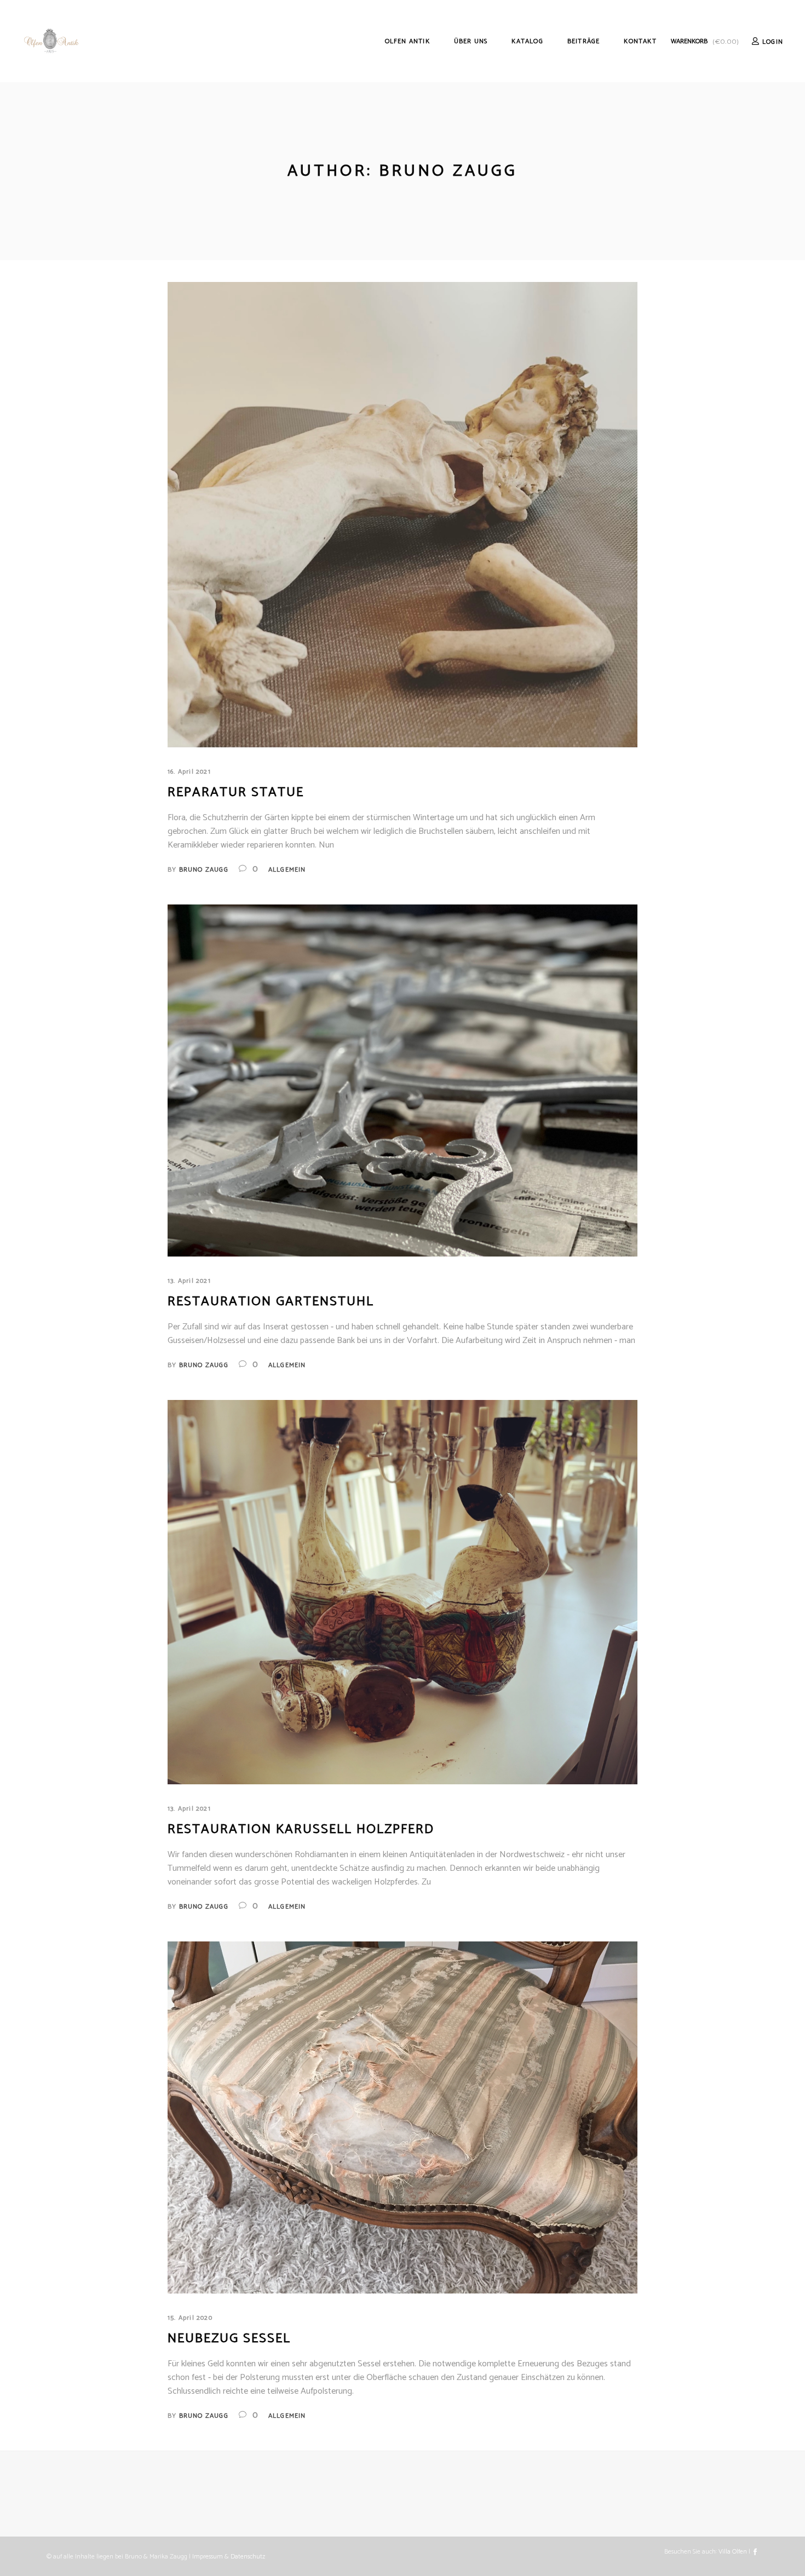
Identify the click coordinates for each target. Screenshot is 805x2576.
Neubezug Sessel (229, 2339)
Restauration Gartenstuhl (271, 1302)
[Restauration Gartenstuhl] (403, 1081)
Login (773, 42)
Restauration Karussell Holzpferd (301, 1829)
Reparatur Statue (236, 793)
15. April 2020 (190, 2318)
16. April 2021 (189, 772)
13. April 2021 (189, 1281)
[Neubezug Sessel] (403, 2118)
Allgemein (287, 870)
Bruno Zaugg (204, 870)
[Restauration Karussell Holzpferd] (403, 1592)
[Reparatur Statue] (403, 515)
